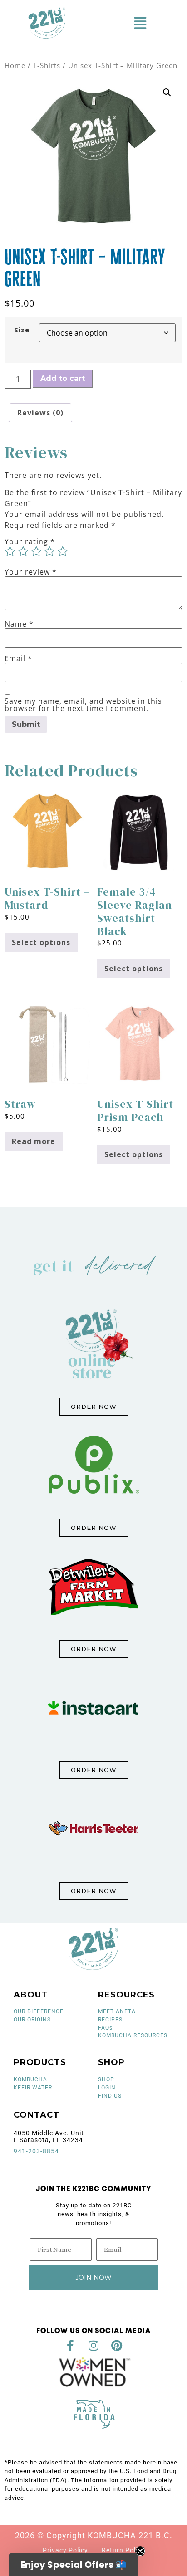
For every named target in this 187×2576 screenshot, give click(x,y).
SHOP (106, 2079)
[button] (140, 23)
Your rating (30, 541)
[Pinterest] (117, 2345)
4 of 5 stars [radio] (49, 551)
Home (15, 65)
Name (19, 624)
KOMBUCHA (30, 2079)
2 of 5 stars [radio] (23, 551)
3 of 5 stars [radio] (36, 551)
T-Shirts (47, 65)
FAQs (105, 2028)
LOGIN (107, 2088)
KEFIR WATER (33, 2088)
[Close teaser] (140, 2551)
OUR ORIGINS (32, 2020)
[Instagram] (93, 2345)
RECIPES (110, 2020)
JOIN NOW (93, 2278)
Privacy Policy (65, 2550)
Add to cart (63, 378)
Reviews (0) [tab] (40, 413)
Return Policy (123, 2550)
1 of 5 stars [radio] (10, 551)
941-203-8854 (36, 2151)
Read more (34, 1141)
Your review (31, 572)
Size (22, 330)
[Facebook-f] (70, 2345)
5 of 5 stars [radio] (63, 551)
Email (18, 658)
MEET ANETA (117, 2011)
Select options (41, 942)
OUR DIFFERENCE (39, 2011)
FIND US (110, 2096)
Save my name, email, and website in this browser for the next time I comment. (83, 705)
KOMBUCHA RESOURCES (133, 2035)
